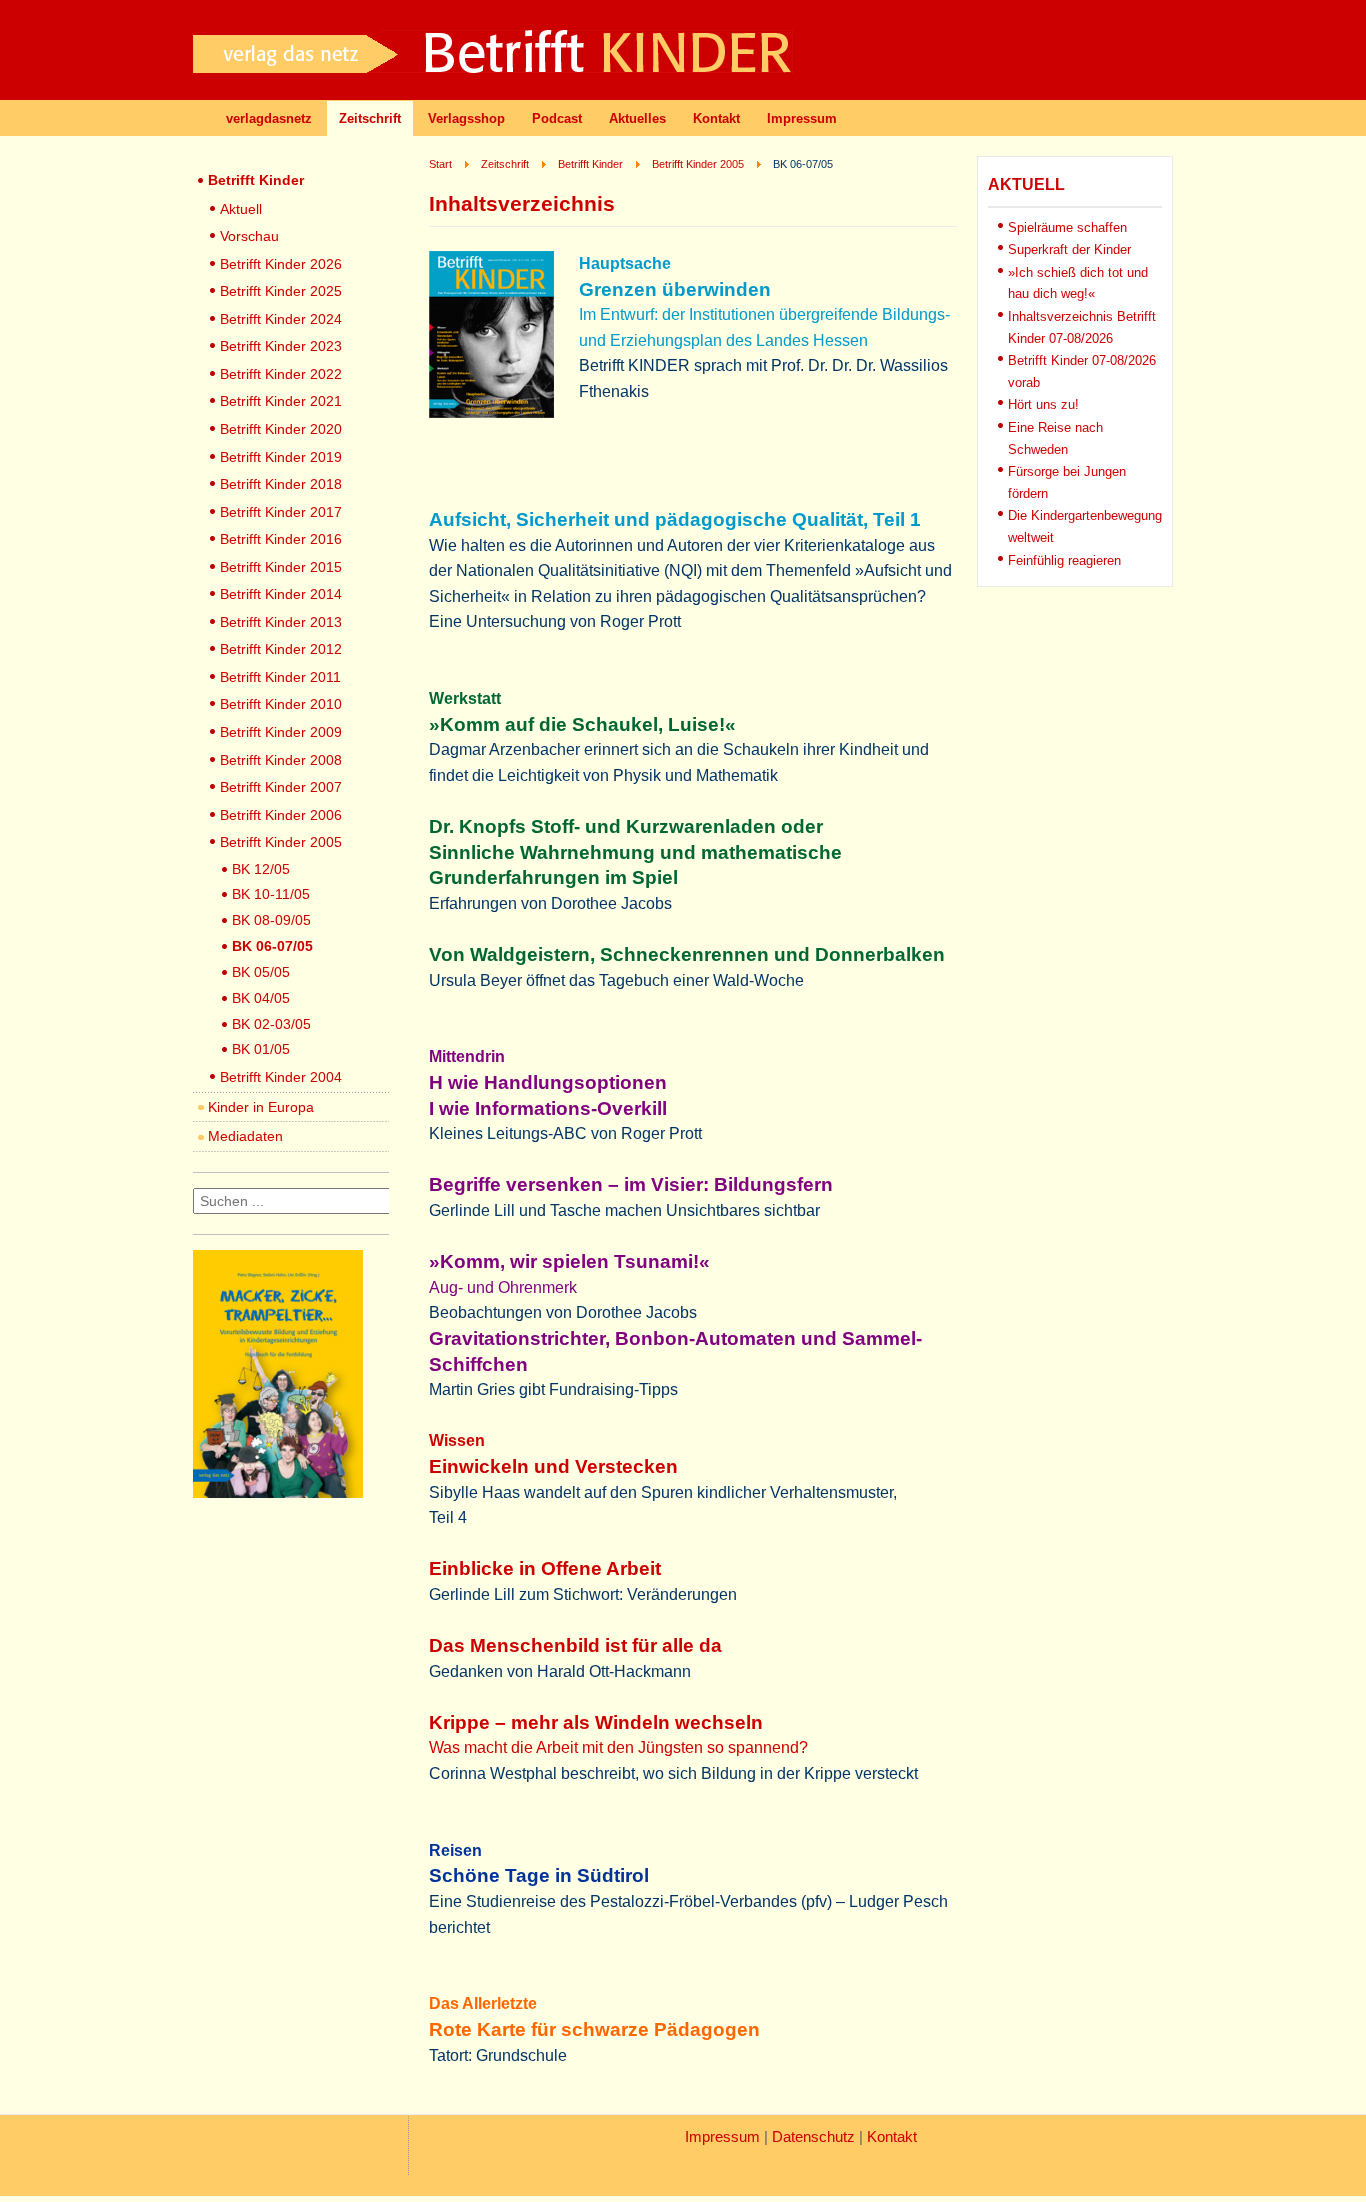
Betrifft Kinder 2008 (281, 760)
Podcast (557, 118)
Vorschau (249, 236)
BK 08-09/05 (271, 920)
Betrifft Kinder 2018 (281, 484)
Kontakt (716, 118)
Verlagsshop (466, 118)
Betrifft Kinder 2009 (281, 732)
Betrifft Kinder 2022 (281, 374)
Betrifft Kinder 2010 (281, 704)
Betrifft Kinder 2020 (281, 429)
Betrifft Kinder (256, 180)
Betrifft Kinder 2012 (281, 649)
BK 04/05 (261, 998)
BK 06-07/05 (272, 946)
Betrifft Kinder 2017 (281, 512)
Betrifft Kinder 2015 (281, 567)
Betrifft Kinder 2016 (281, 539)
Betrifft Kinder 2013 (281, 622)
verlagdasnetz (269, 118)
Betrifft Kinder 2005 (281, 842)
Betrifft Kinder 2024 (281, 319)
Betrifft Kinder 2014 (281, 594)
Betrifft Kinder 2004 (281, 1077)
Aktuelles (637, 118)
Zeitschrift (370, 118)
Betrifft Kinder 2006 (281, 815)
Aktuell (241, 209)
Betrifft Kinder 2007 (281, 787)
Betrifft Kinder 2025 (281, 291)
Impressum (802, 118)
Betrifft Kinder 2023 (281, 346)
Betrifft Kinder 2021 (281, 401)
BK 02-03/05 (271, 1024)
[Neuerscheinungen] (278, 1492)
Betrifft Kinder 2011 (280, 677)
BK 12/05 (261, 869)
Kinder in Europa (261, 1107)
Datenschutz (813, 2137)
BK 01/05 (261, 1049)
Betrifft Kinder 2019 (281, 457)
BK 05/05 (261, 972)
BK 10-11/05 (271, 894)
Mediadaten (245, 1136)
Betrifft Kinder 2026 (281, 264)
